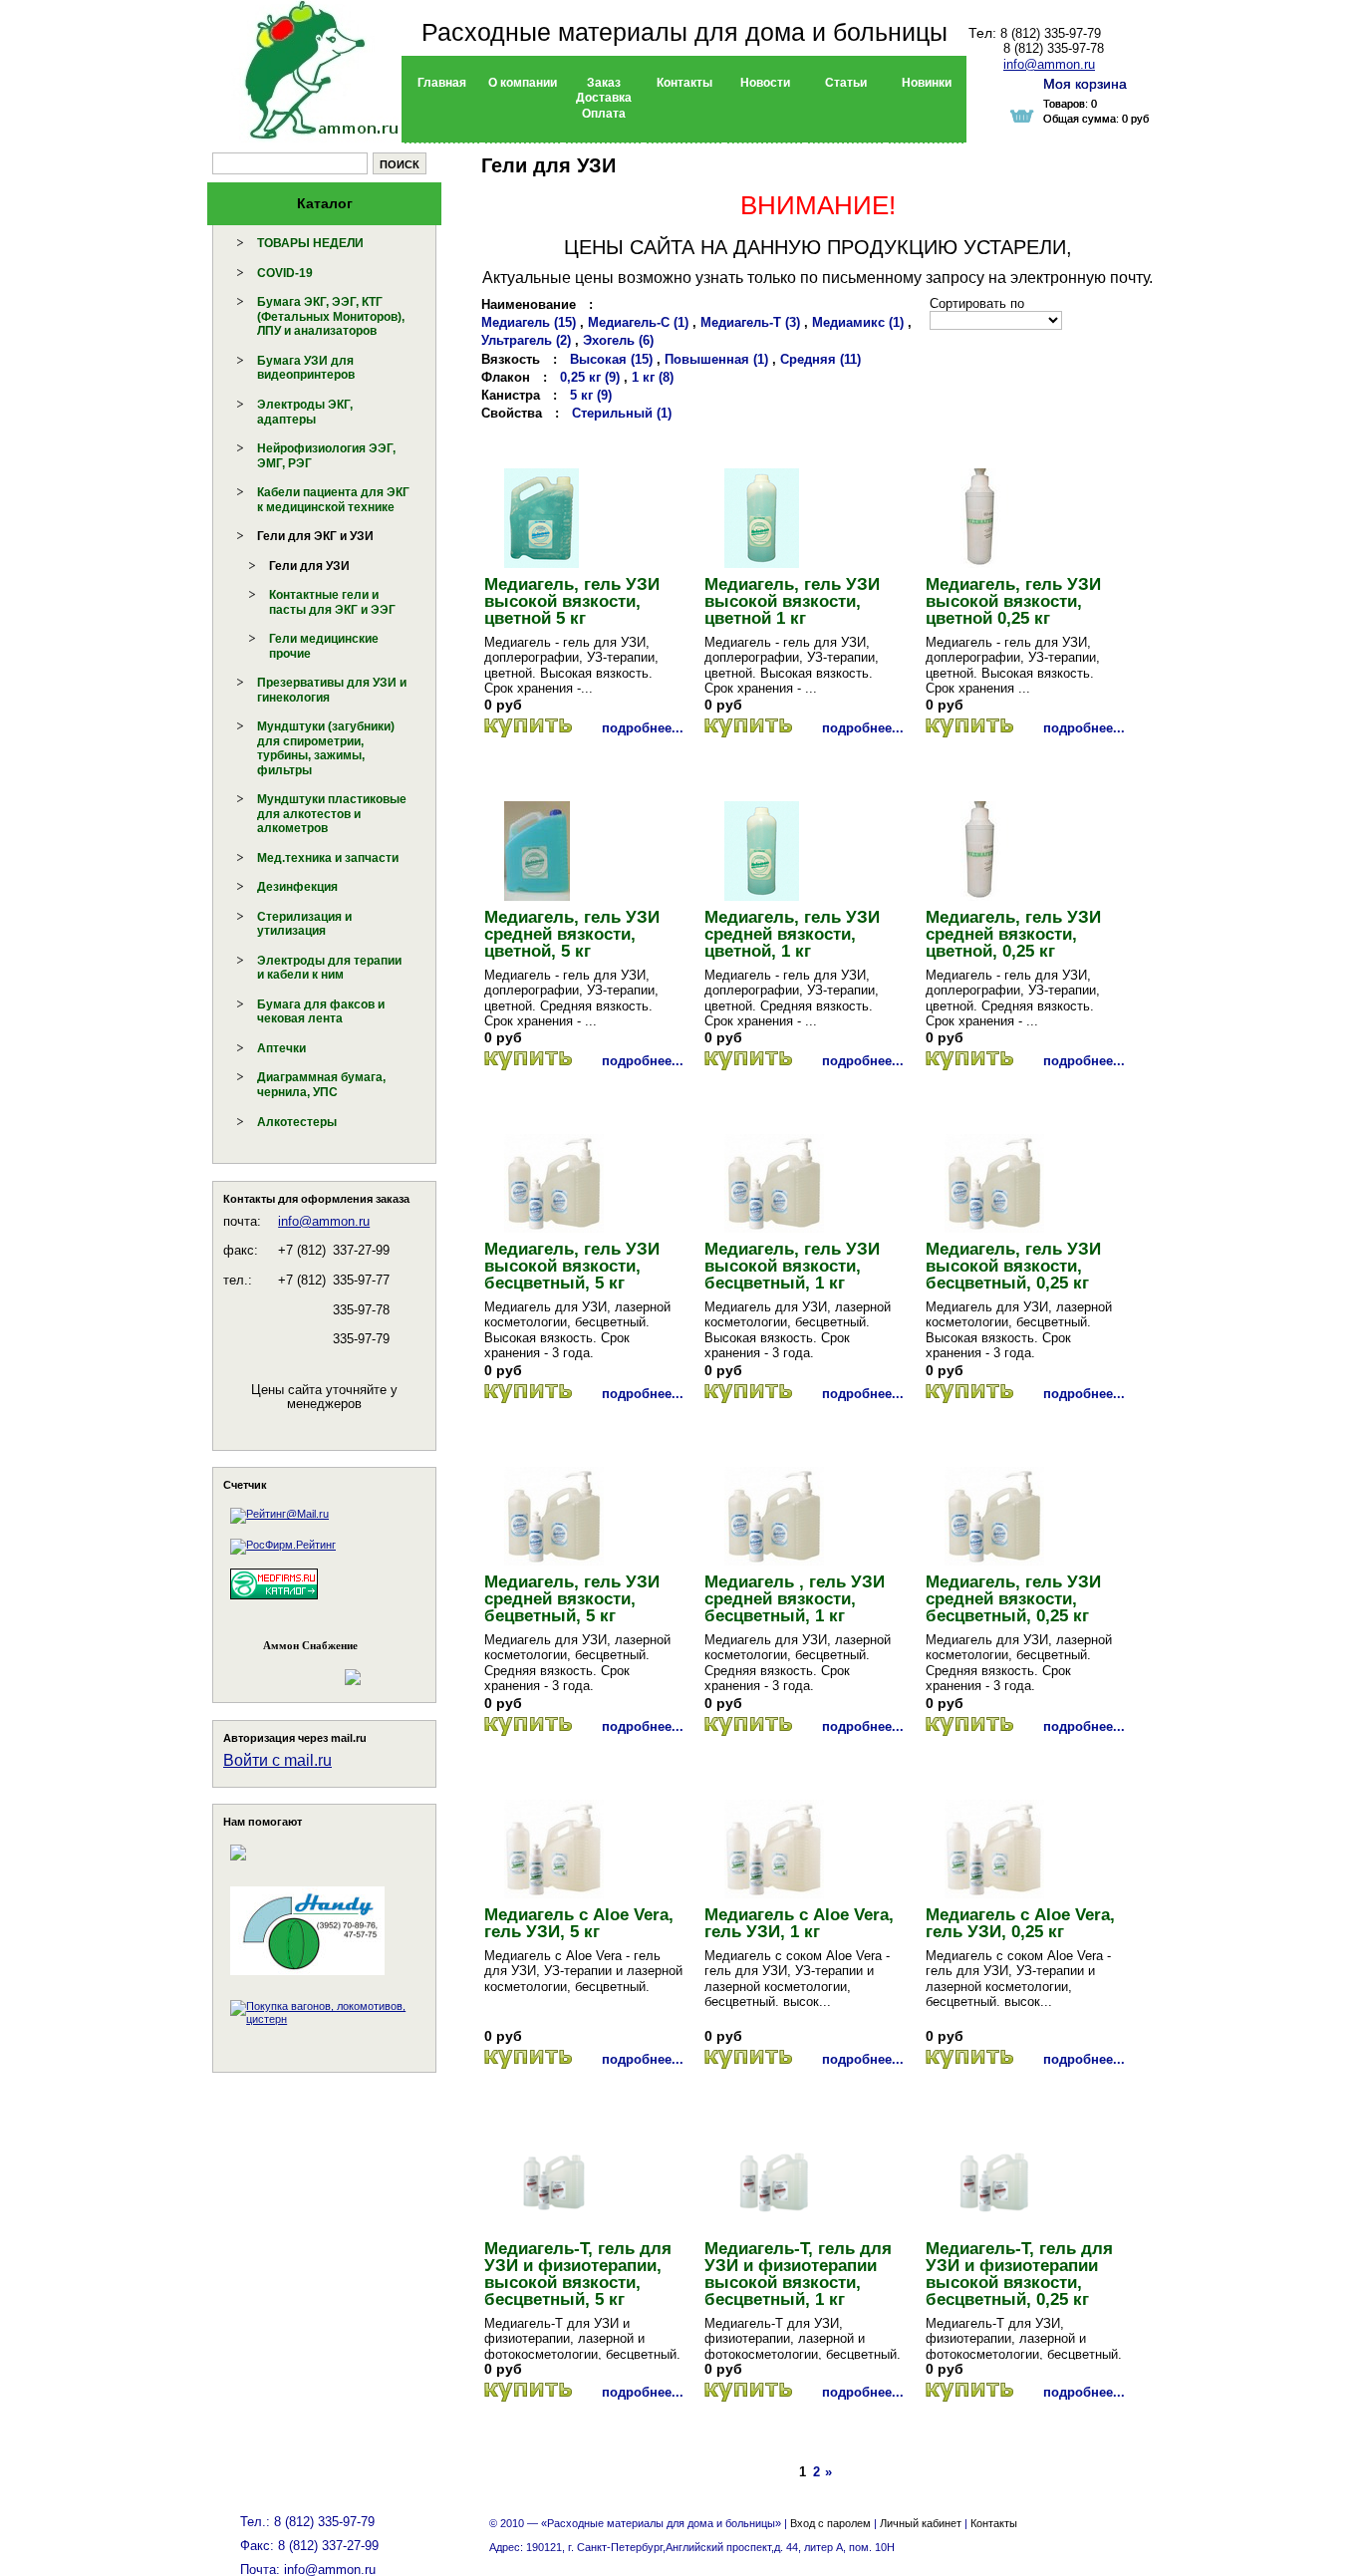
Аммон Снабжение (310, 1645)
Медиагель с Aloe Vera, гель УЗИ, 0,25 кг (1020, 1923)
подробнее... (643, 728)
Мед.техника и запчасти (328, 858)
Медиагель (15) (529, 322)
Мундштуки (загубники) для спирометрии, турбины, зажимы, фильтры (326, 748)
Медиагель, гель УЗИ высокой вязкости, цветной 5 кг (572, 601)
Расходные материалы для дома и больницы (684, 32)
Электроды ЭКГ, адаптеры (305, 412)
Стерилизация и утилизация (304, 924)
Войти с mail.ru (277, 1760)
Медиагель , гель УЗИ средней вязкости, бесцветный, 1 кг (795, 1599)
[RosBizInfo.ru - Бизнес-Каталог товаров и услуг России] (297, 1668)
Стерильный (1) (622, 413)
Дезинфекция (297, 887)
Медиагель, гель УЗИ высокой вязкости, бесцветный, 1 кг (792, 1266)
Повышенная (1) (716, 359)
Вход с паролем (830, 2523)
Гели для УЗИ (309, 566)
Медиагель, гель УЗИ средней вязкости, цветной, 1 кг (792, 934)
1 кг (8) (653, 377)
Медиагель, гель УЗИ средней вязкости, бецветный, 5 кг (572, 1599)
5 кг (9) (591, 395)
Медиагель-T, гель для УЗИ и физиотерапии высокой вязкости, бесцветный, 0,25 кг (1019, 2274)
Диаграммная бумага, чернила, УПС (321, 1085)
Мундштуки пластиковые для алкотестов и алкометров (332, 814)
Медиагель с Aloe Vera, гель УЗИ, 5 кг (579, 1923)
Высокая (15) (611, 359)
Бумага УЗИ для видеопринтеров (306, 368)
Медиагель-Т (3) (750, 322)
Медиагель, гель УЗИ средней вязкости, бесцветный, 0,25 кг (1013, 1599)
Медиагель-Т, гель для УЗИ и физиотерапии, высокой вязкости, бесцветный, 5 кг (578, 2274)
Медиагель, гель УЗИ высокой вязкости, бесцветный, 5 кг (572, 1266)
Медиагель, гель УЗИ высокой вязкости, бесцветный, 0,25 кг (1013, 1266)
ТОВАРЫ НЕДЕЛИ (310, 243)
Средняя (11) (820, 359)
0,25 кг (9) (590, 377)
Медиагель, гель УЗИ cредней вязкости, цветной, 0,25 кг (1013, 934)
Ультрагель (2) (526, 340)
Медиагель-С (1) (638, 322)
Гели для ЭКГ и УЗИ (315, 536)
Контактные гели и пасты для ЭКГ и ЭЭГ (332, 602)
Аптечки (281, 1048)
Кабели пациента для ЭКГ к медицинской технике (333, 500)
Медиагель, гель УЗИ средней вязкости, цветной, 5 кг (572, 934)
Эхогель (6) (618, 340)
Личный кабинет (921, 2523)
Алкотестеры (297, 1122)
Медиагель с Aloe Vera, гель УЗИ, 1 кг (799, 1923)
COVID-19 (285, 273)
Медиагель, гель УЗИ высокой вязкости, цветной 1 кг (792, 601)
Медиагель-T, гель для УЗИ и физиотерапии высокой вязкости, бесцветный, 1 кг (798, 2274)
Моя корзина (1085, 84)
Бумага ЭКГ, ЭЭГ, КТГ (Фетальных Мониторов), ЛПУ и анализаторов (331, 316)
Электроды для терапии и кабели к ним (329, 968)
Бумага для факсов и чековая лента (321, 1012)
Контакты (994, 2523)
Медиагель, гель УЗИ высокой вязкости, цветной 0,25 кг (1013, 601)
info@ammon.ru (324, 1221)
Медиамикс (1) (858, 322)
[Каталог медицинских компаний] (274, 1602)
